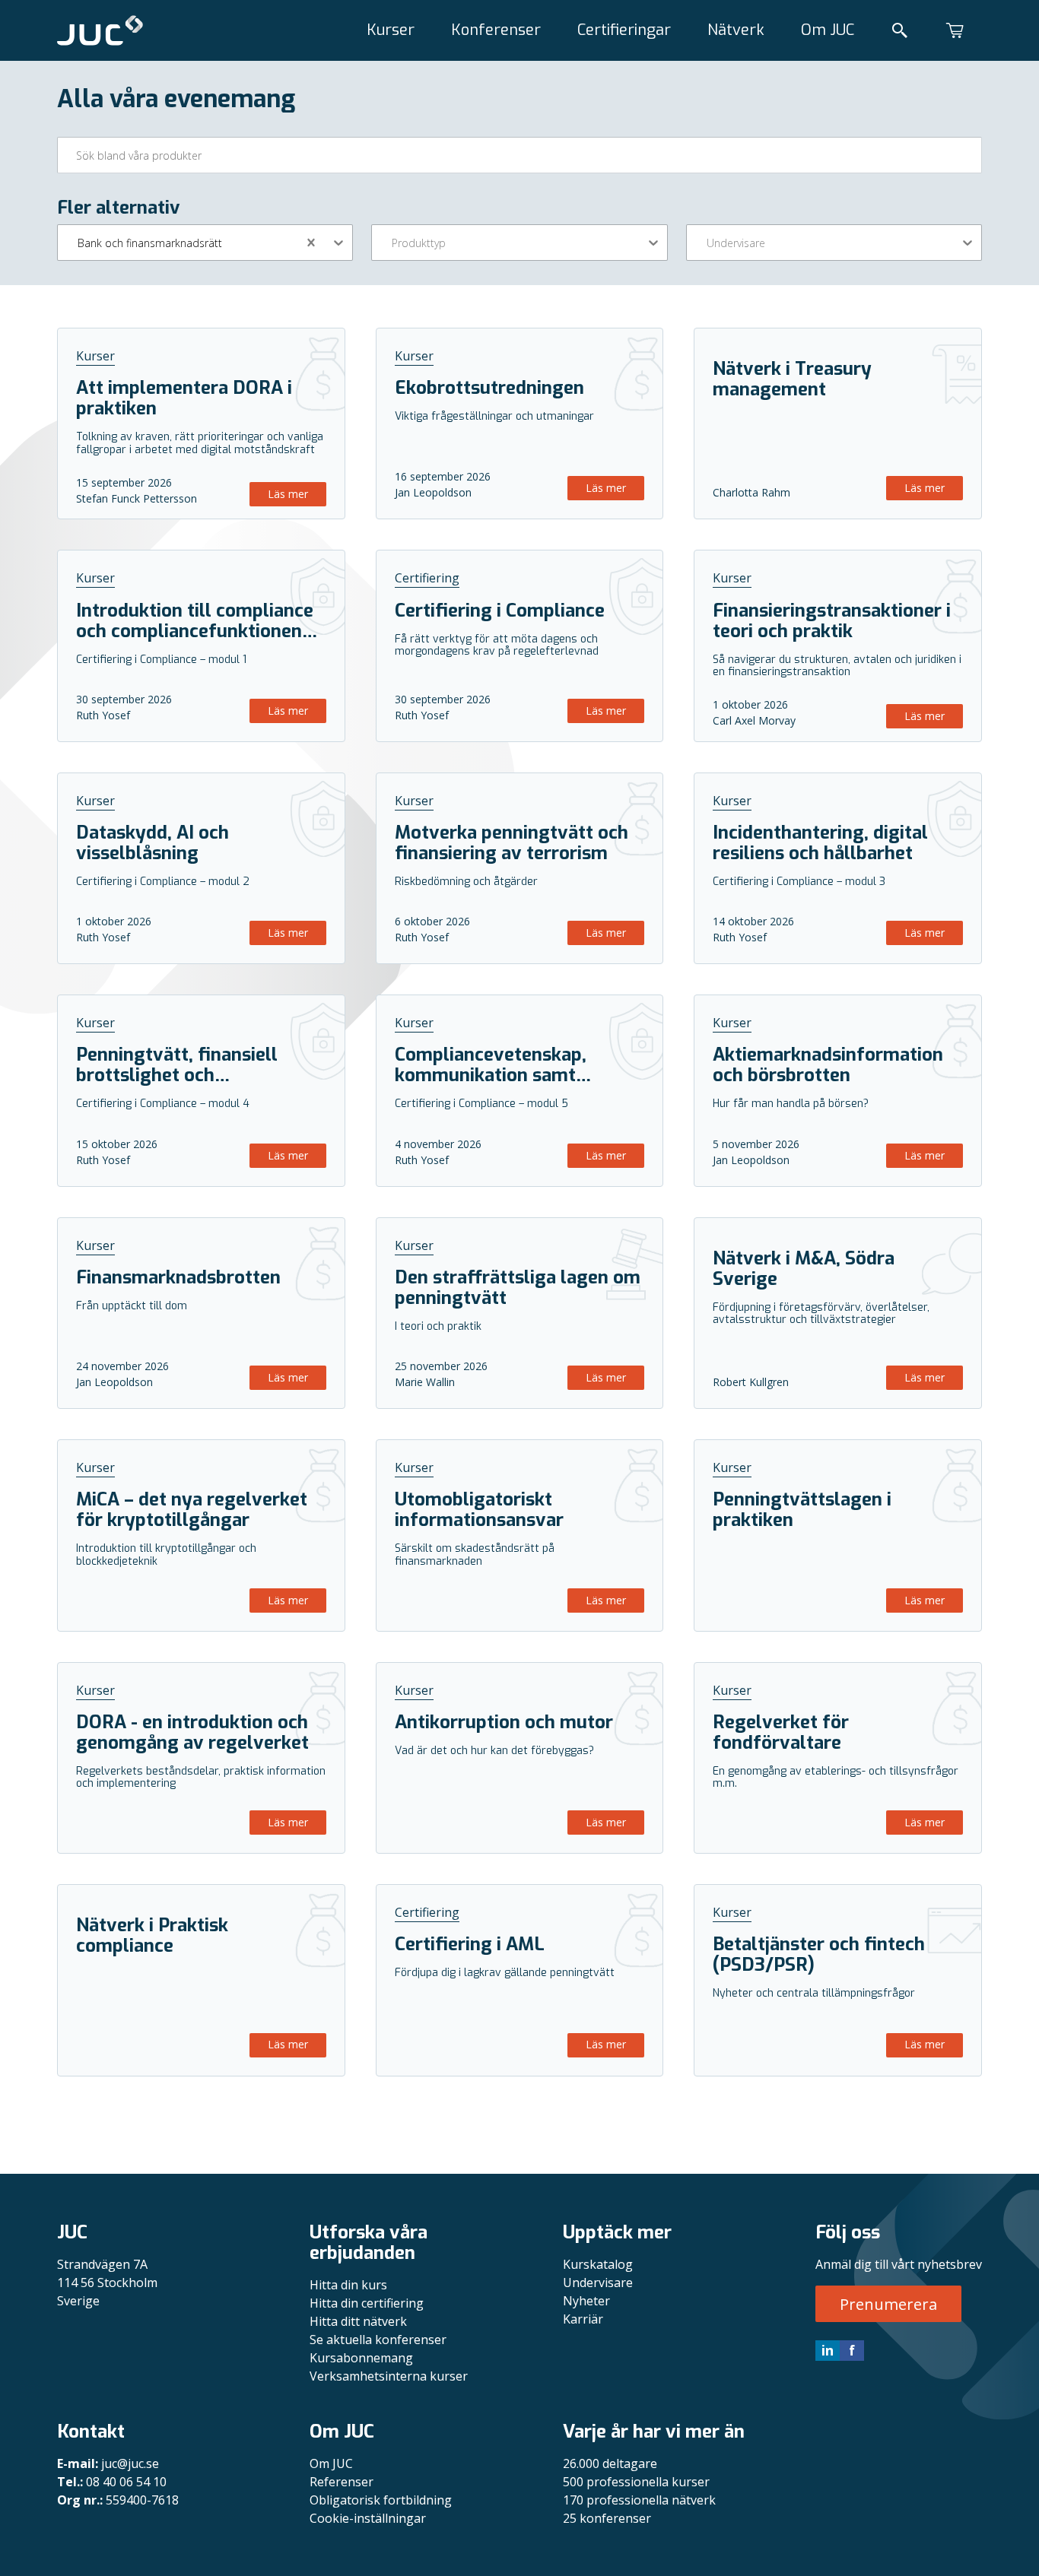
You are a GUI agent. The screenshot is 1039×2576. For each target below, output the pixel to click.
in (828, 2350)
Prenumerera (888, 2304)
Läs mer (288, 494)
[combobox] (79, 243)
